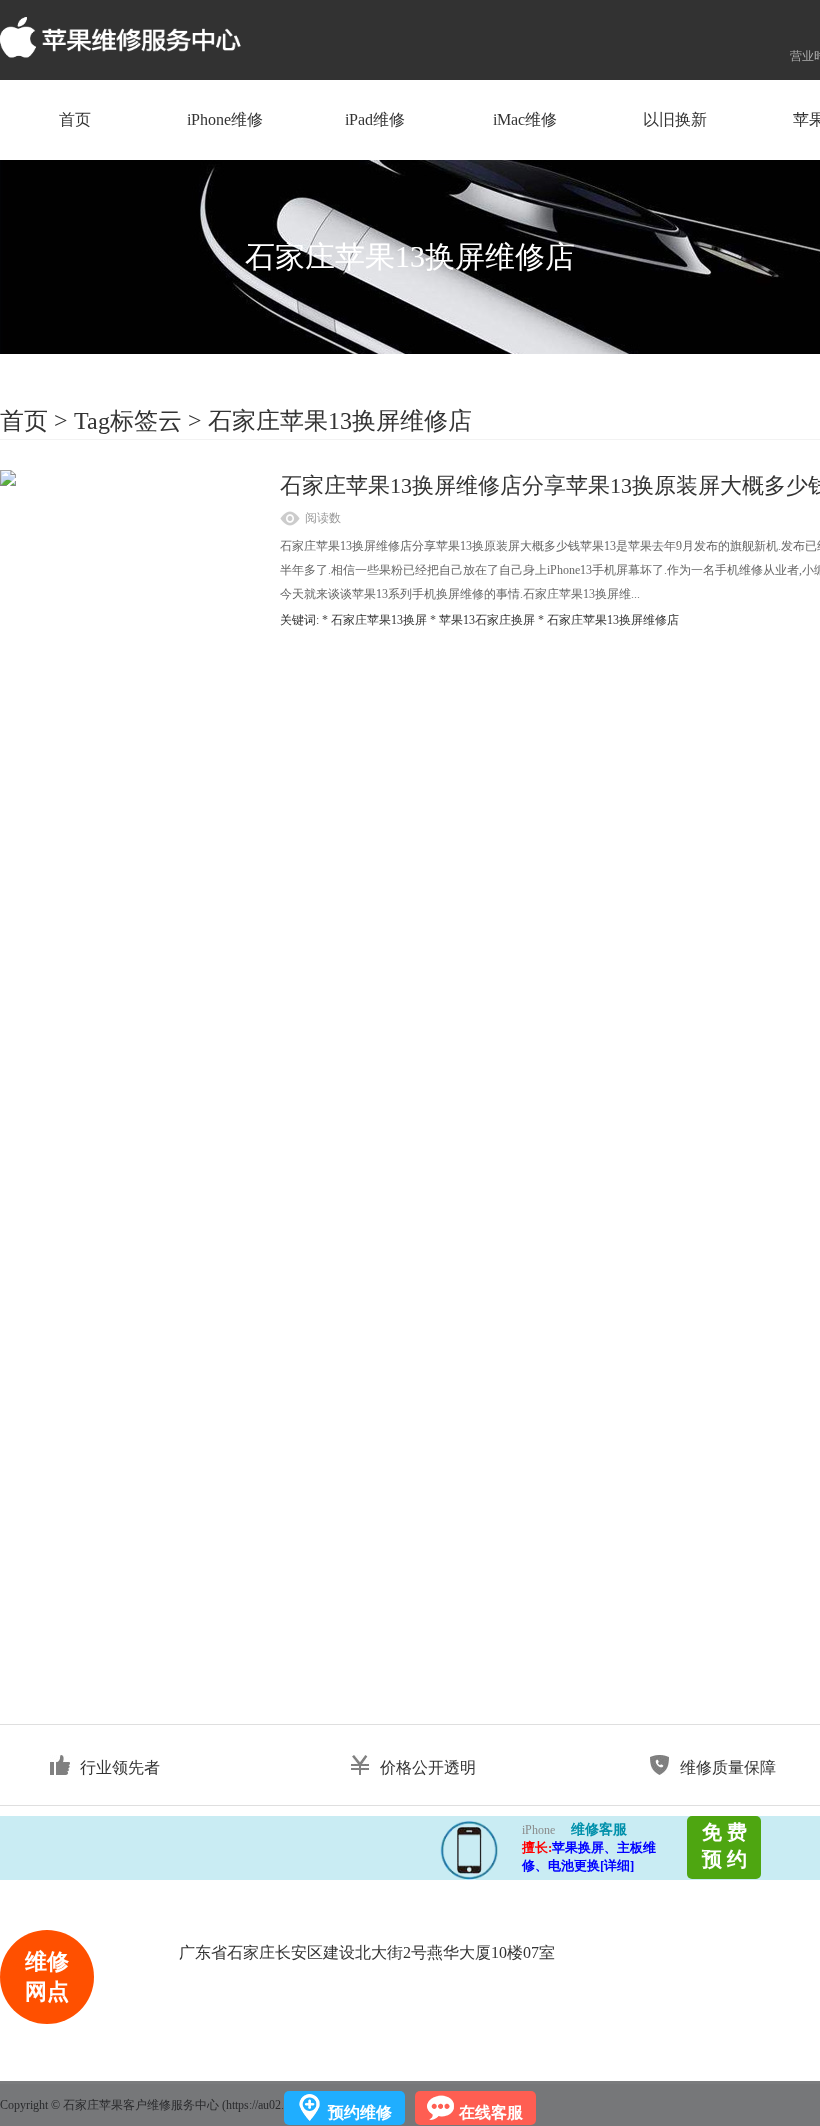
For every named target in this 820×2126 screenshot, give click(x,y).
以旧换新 (675, 119)
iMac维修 (525, 119)
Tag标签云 (128, 421)
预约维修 (360, 2112)
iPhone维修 (225, 119)
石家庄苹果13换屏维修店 (340, 421)
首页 (75, 119)
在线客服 (491, 2112)
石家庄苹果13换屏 (379, 620)
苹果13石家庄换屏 (487, 620)
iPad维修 (375, 119)
